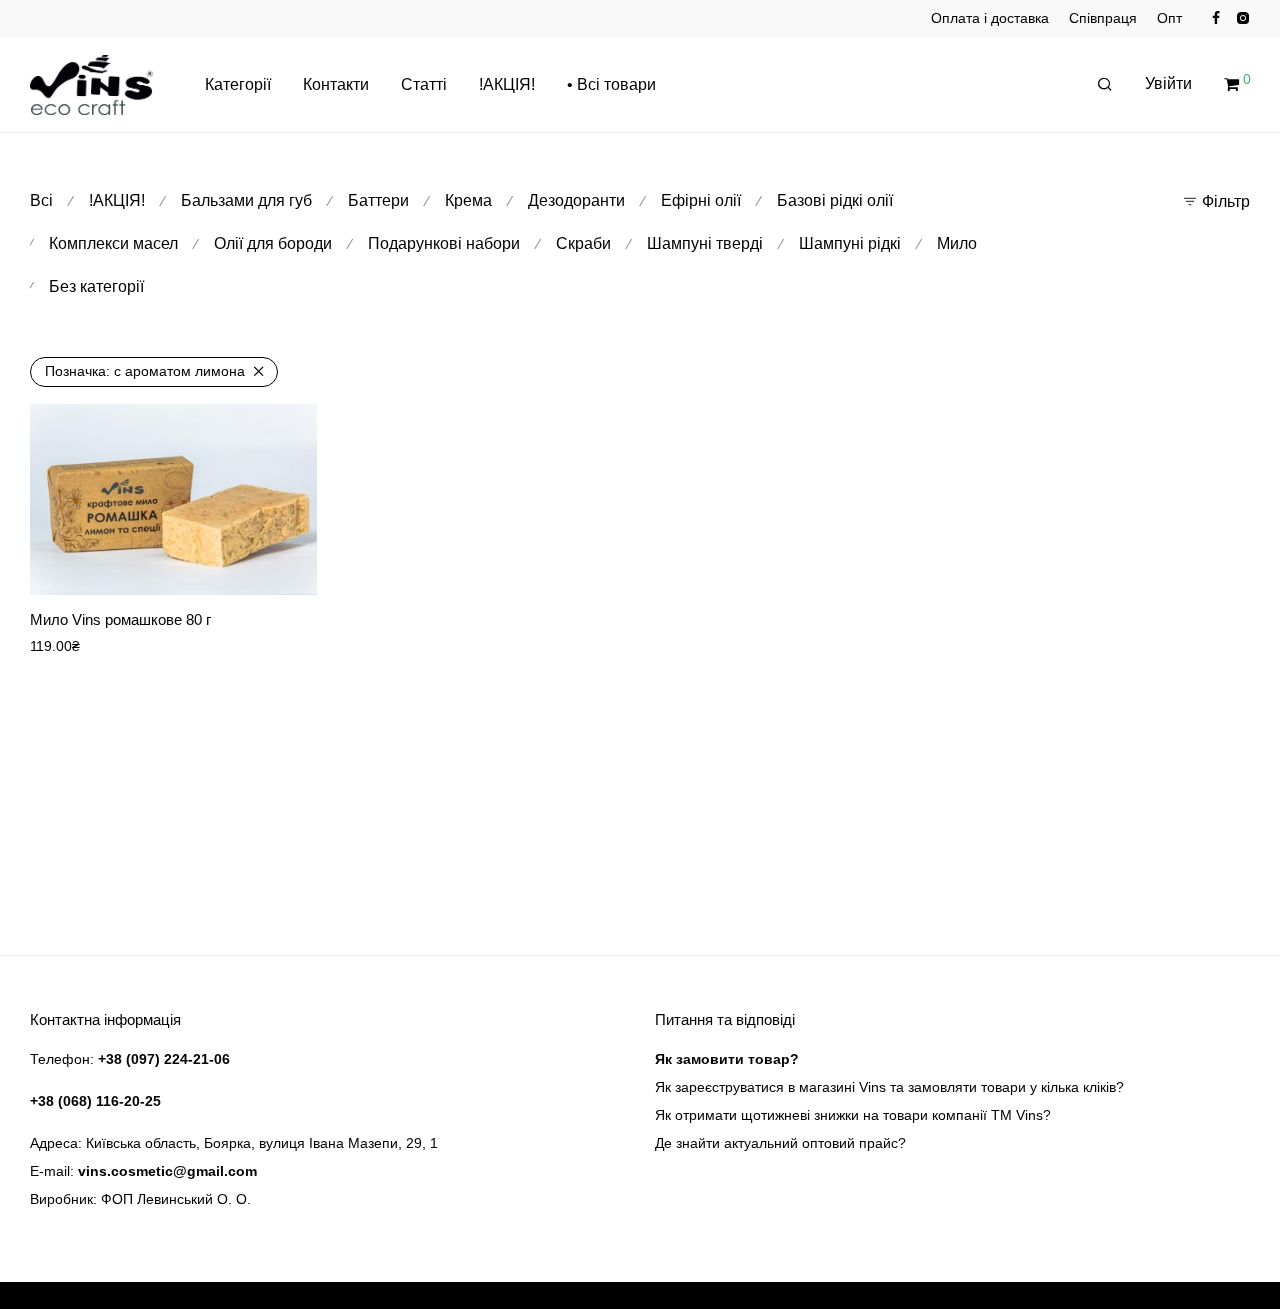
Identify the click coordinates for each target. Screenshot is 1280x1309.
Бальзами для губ (246, 200)
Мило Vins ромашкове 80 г (120, 619)
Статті (424, 84)
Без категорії (96, 286)
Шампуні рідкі (850, 243)
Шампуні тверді (705, 243)
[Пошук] (1105, 85)
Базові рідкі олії (835, 200)
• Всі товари (611, 84)
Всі (41, 200)
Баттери (378, 200)
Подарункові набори (444, 243)
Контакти (336, 84)
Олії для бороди (273, 243)
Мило (957, 243)
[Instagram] (1242, 17)
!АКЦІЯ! (507, 84)
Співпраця (1103, 18)
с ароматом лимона (145, 371)
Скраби (583, 243)
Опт (1169, 18)
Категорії (238, 84)
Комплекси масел (113, 243)
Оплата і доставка (990, 18)
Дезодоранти (576, 200)
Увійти (1168, 83)
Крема (468, 200)
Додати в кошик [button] (251, 566)
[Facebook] (1216, 17)
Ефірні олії (701, 200)
